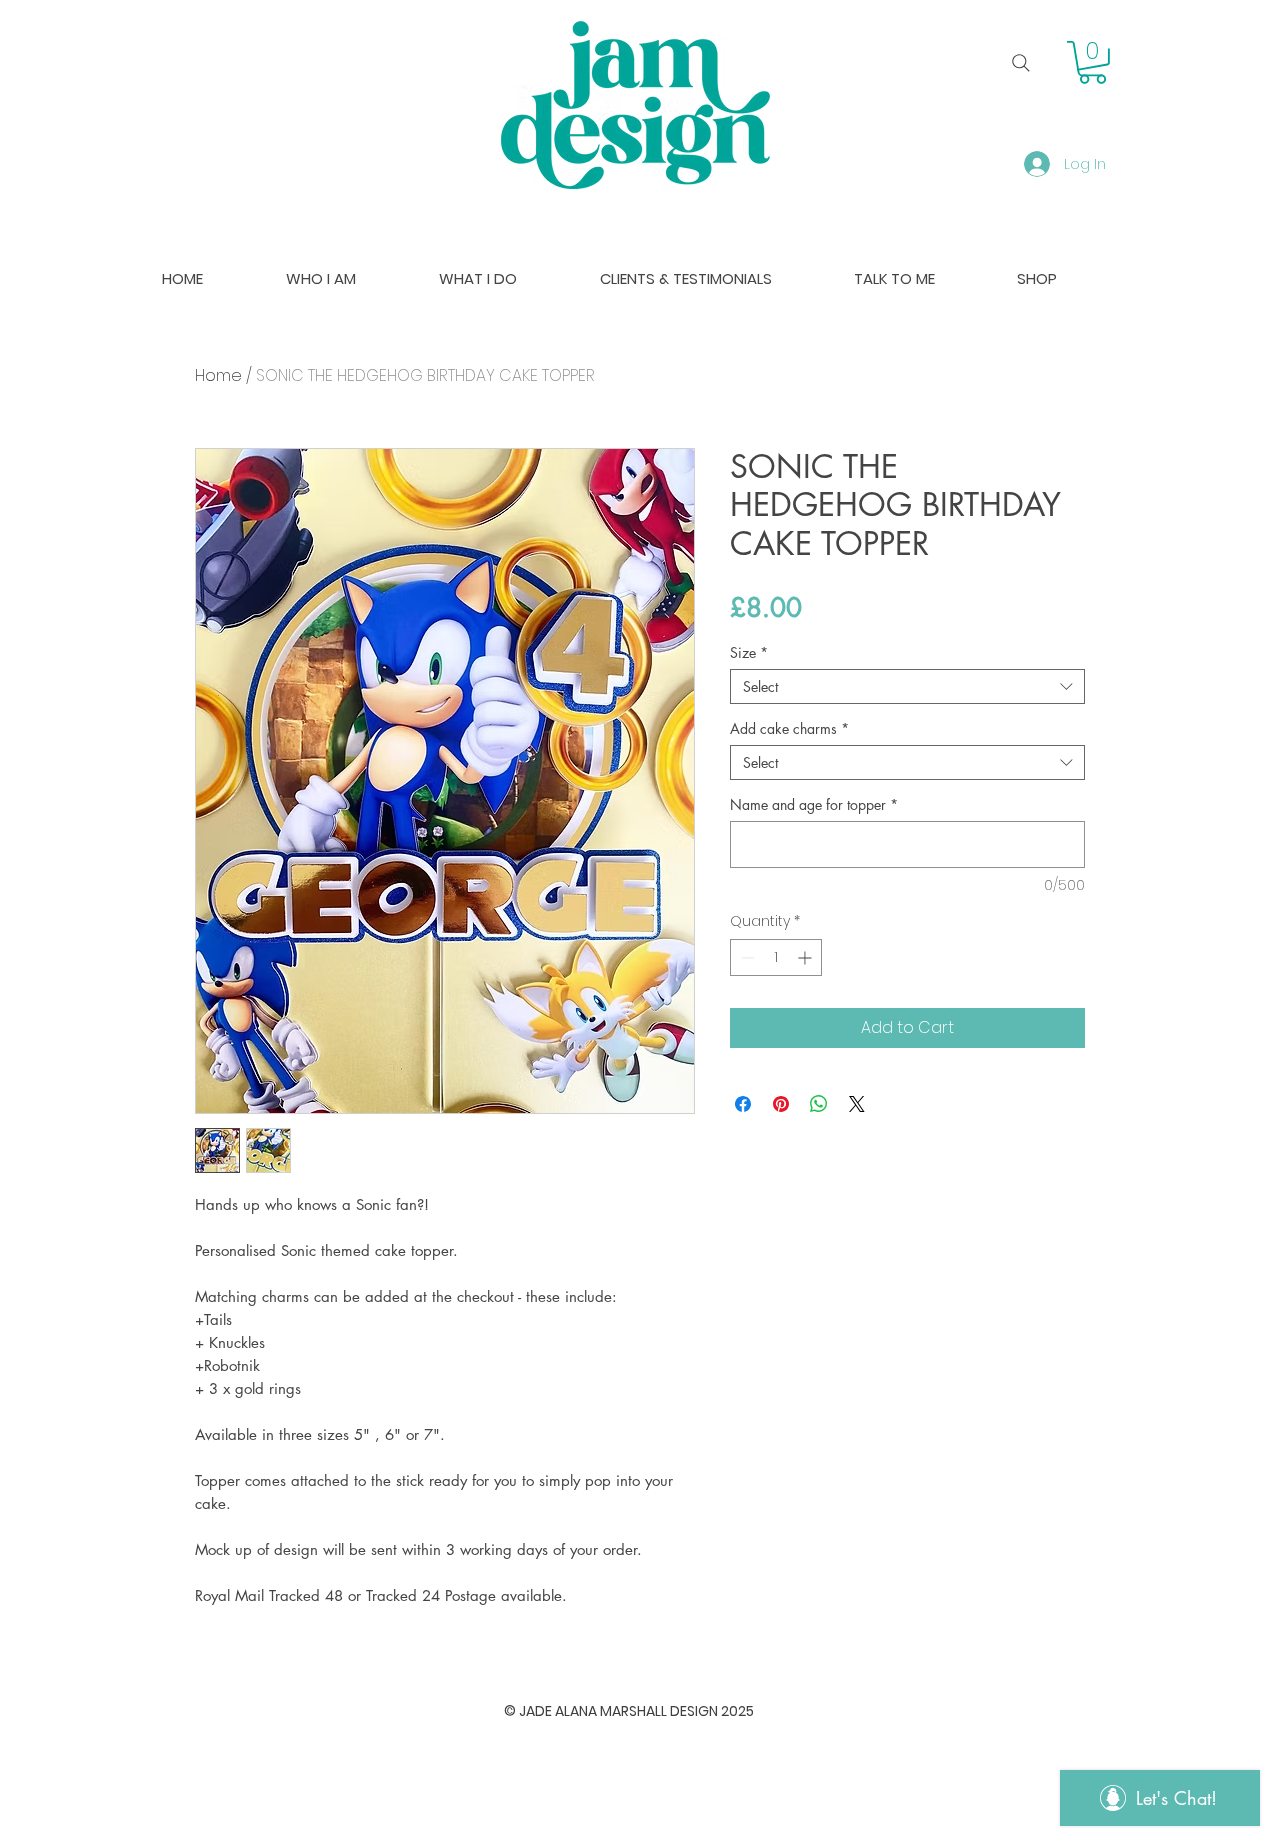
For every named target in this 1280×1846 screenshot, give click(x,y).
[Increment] (806, 957)
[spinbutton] (776, 957)
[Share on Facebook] (743, 1104)
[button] (1092, 62)
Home (218, 375)
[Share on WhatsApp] (819, 1104)
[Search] (1021, 63)
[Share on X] (857, 1104)
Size (749, 652)
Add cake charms (789, 728)
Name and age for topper (814, 804)
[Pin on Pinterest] (781, 1104)
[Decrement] (745, 957)
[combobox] (907, 686)
